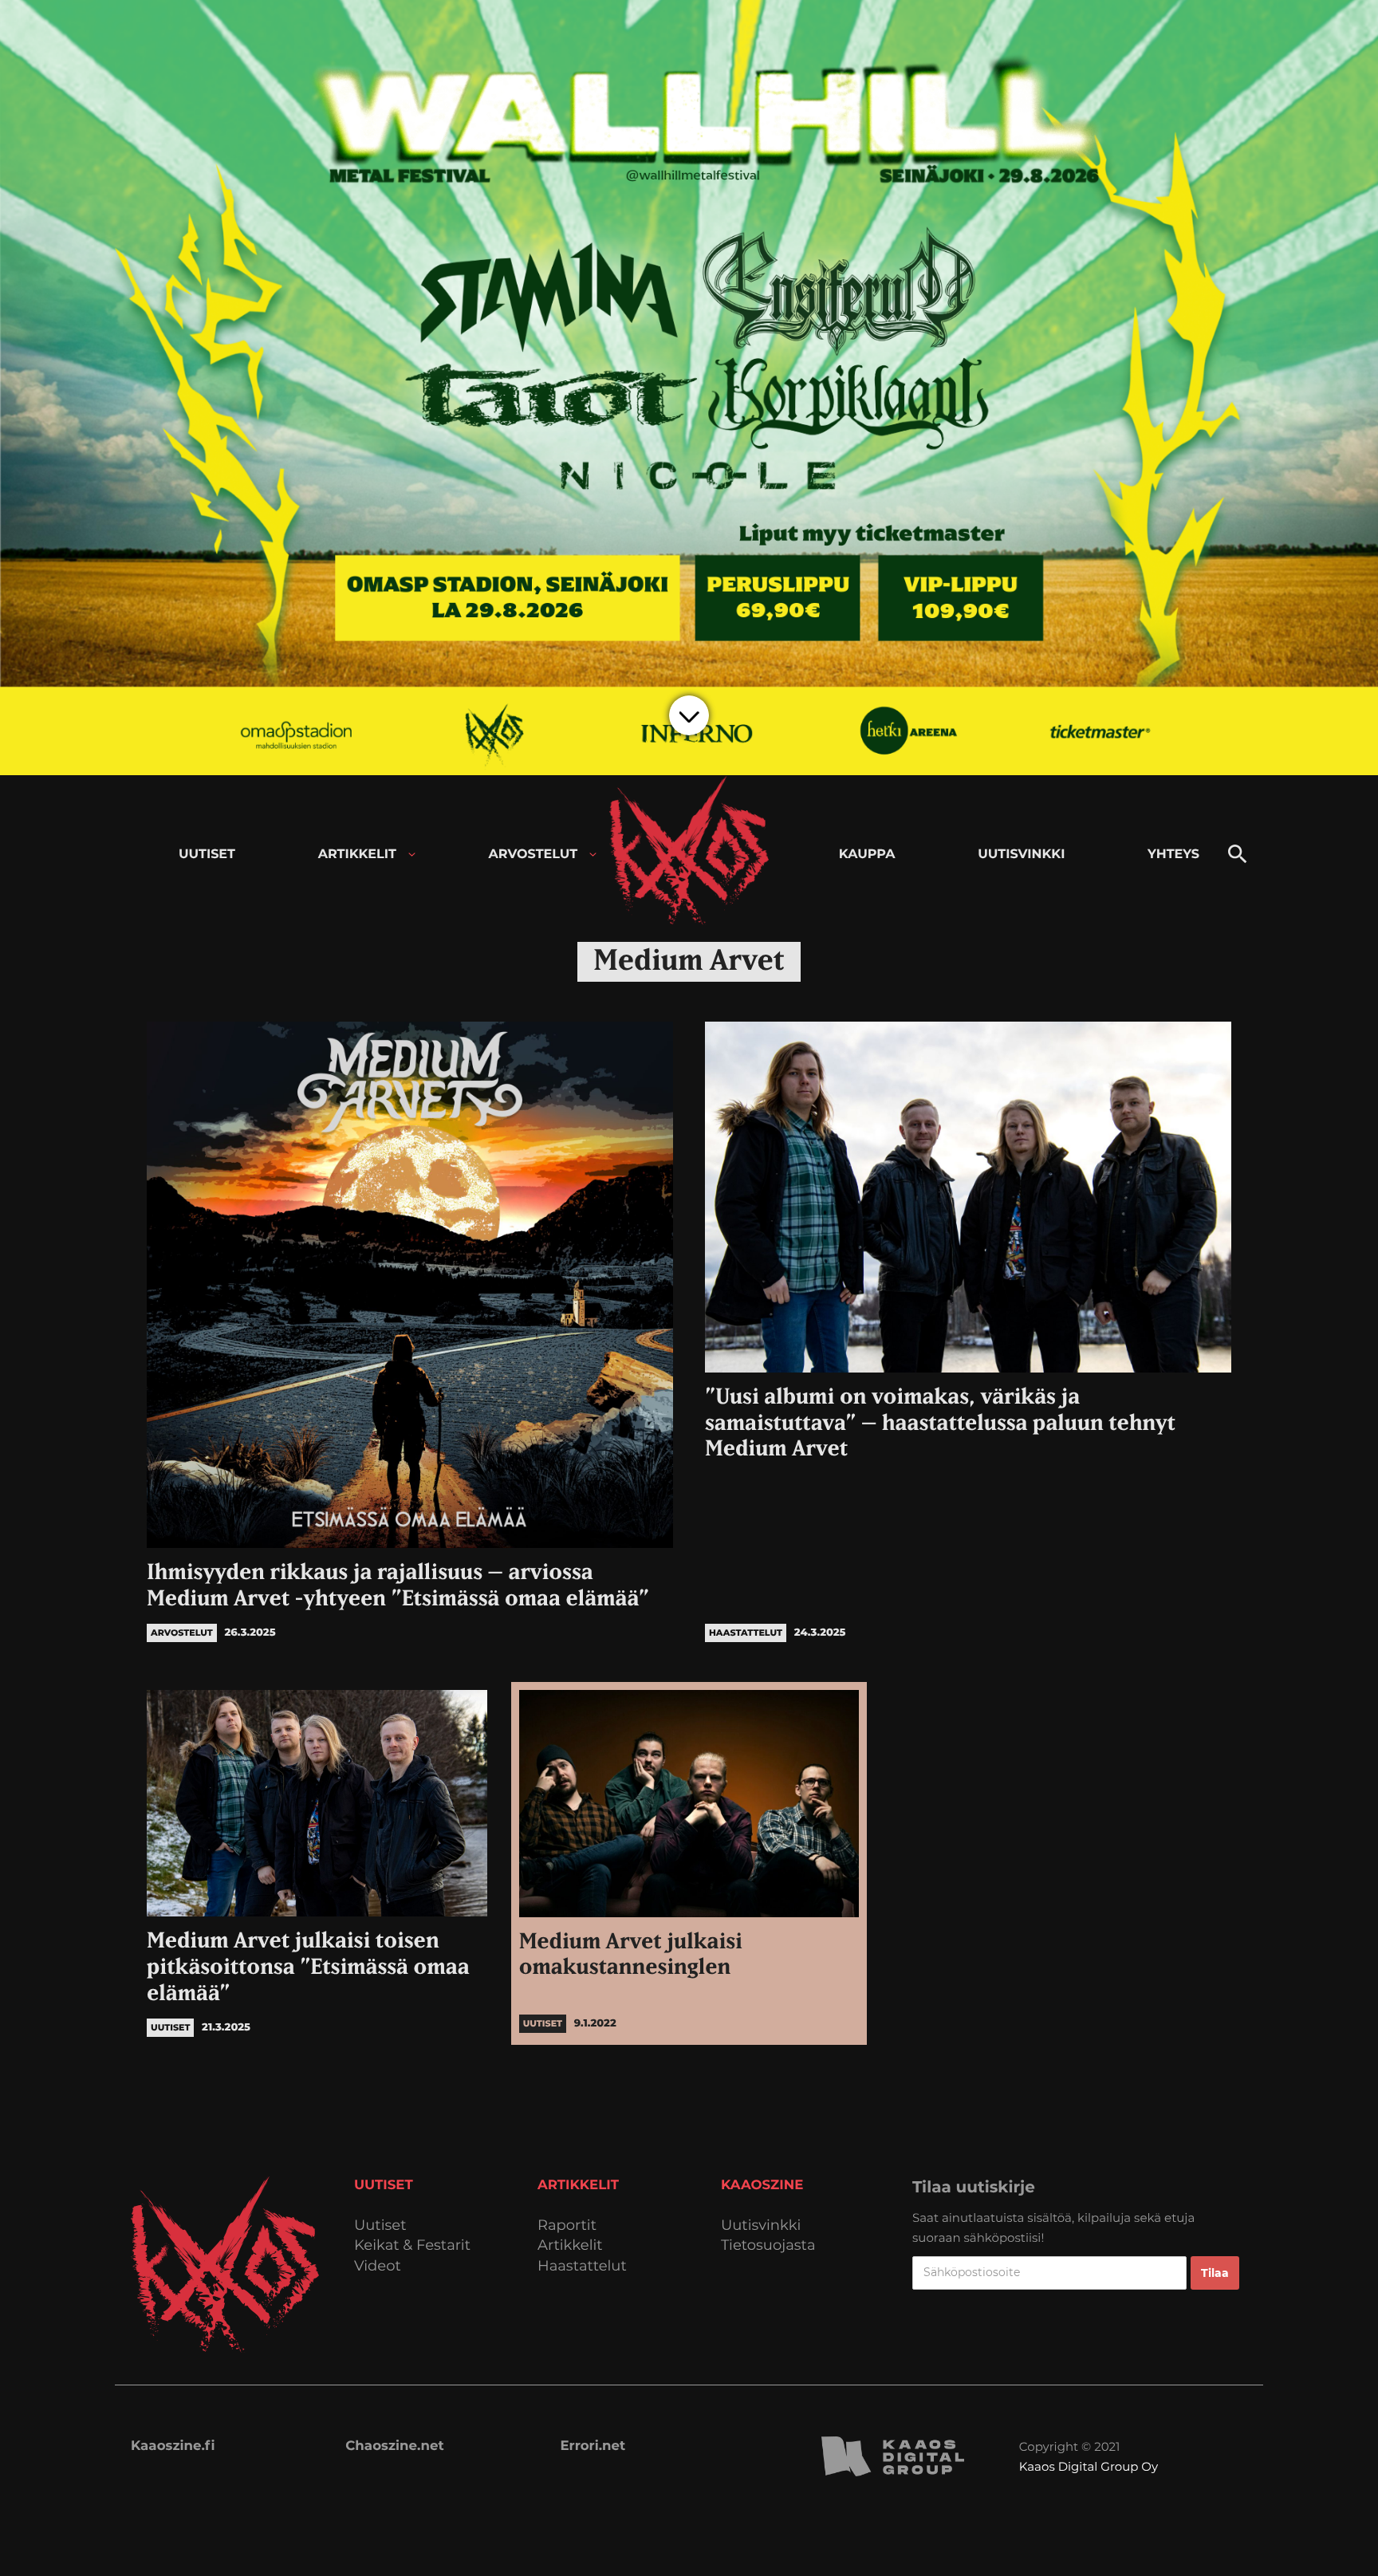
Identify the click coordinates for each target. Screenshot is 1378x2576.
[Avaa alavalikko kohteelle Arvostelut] (593, 855)
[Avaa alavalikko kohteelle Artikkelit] (412, 855)
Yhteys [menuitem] (1173, 855)
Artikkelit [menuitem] (357, 855)
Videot (378, 2266)
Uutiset (380, 2225)
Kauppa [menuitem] (867, 855)
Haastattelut (582, 2266)
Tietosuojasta (768, 2245)
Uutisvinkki (761, 2225)
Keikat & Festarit (412, 2245)
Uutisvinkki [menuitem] (1021, 855)
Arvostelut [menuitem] (533, 855)
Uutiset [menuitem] (207, 855)
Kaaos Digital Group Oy (1089, 2466)
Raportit (567, 2225)
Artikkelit (570, 2245)
